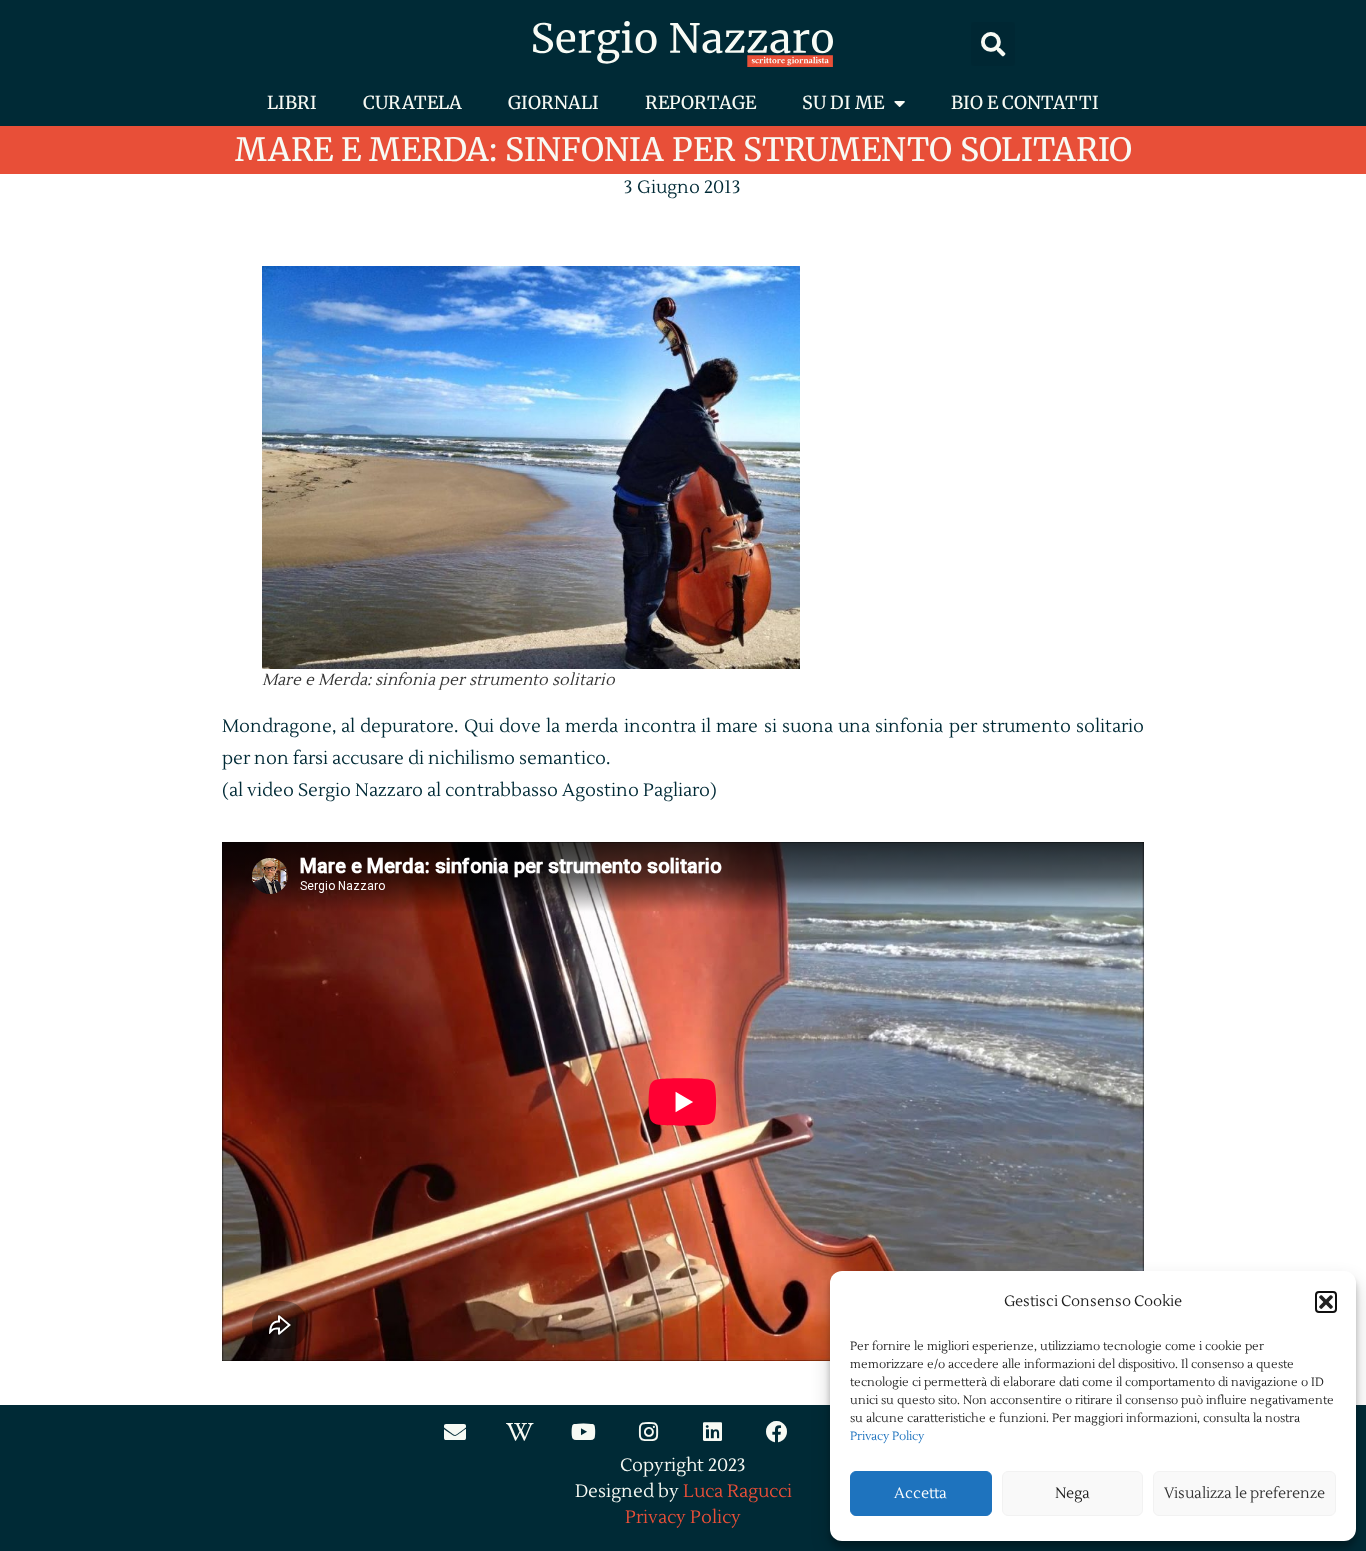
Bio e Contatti (1025, 102)
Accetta (920, 1493)
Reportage (700, 102)
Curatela (412, 102)
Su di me (843, 102)
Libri (292, 102)
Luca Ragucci (737, 1491)
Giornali (553, 102)
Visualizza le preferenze (1244, 1493)
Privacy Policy (887, 1436)
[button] (1326, 1302)
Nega (1072, 1493)
